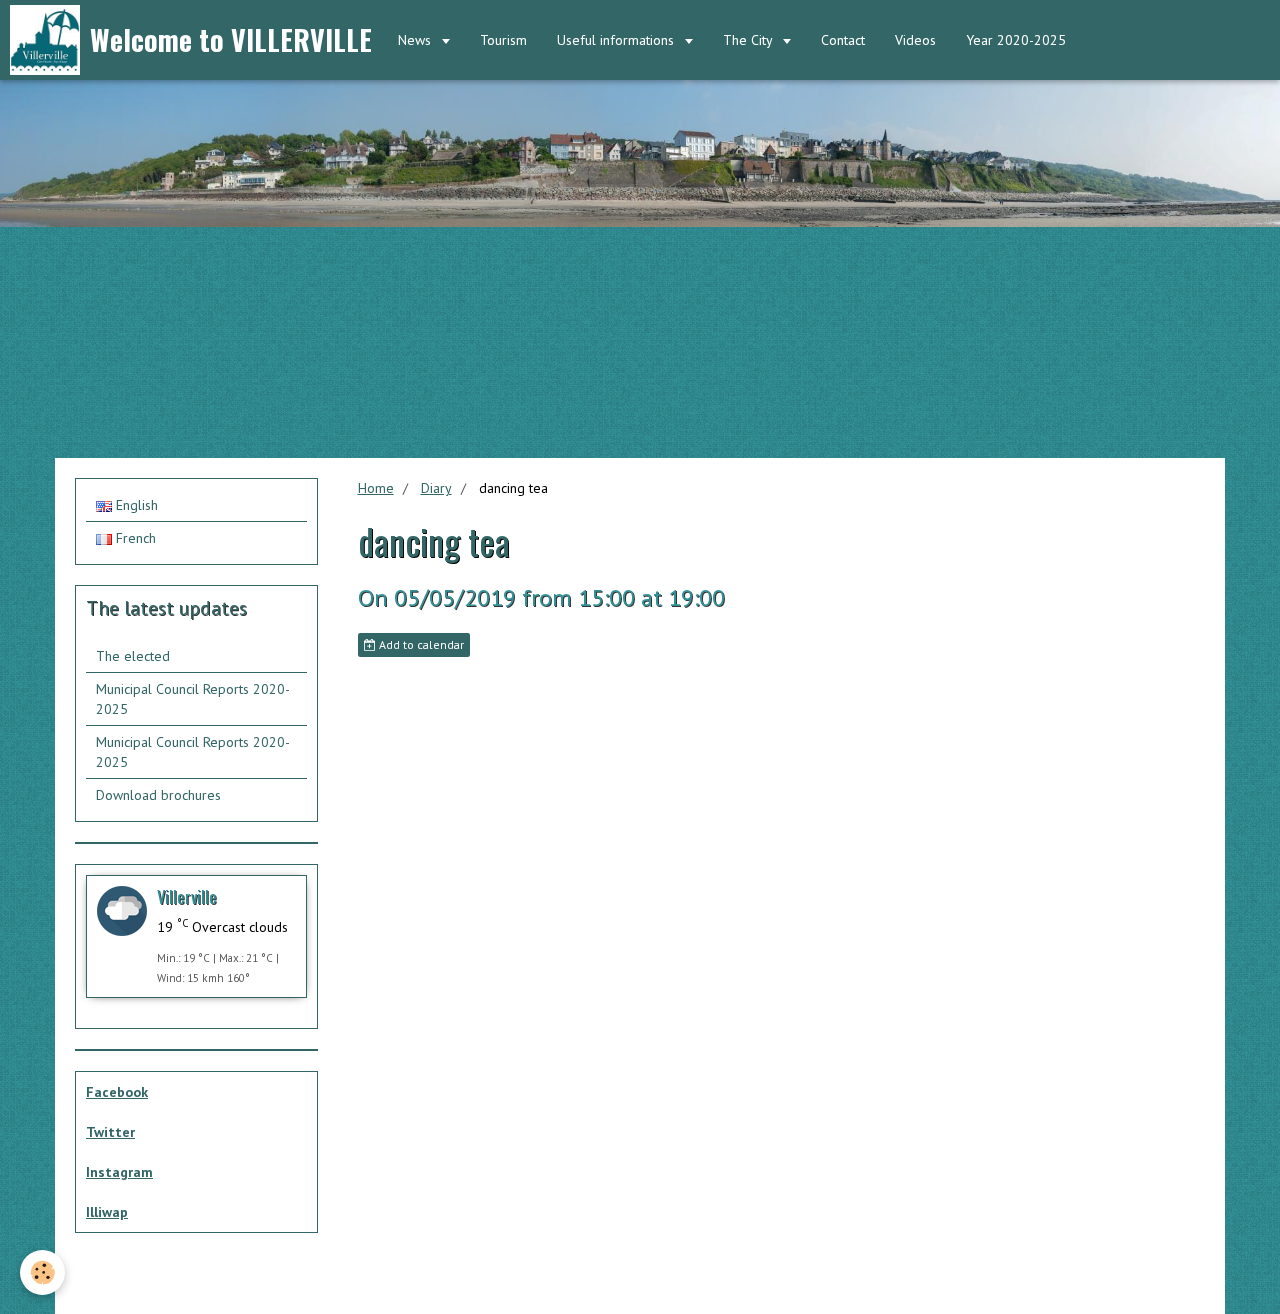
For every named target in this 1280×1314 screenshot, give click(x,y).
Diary (436, 488)
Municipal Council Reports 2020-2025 (193, 699)
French (134, 538)
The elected (133, 656)
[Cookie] (42, 1272)
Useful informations (617, 40)
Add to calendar (420, 644)
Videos (915, 40)
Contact (843, 40)
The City (749, 40)
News (416, 40)
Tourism (503, 40)
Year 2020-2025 (1016, 40)
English (135, 505)
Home (376, 488)
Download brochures (158, 795)
